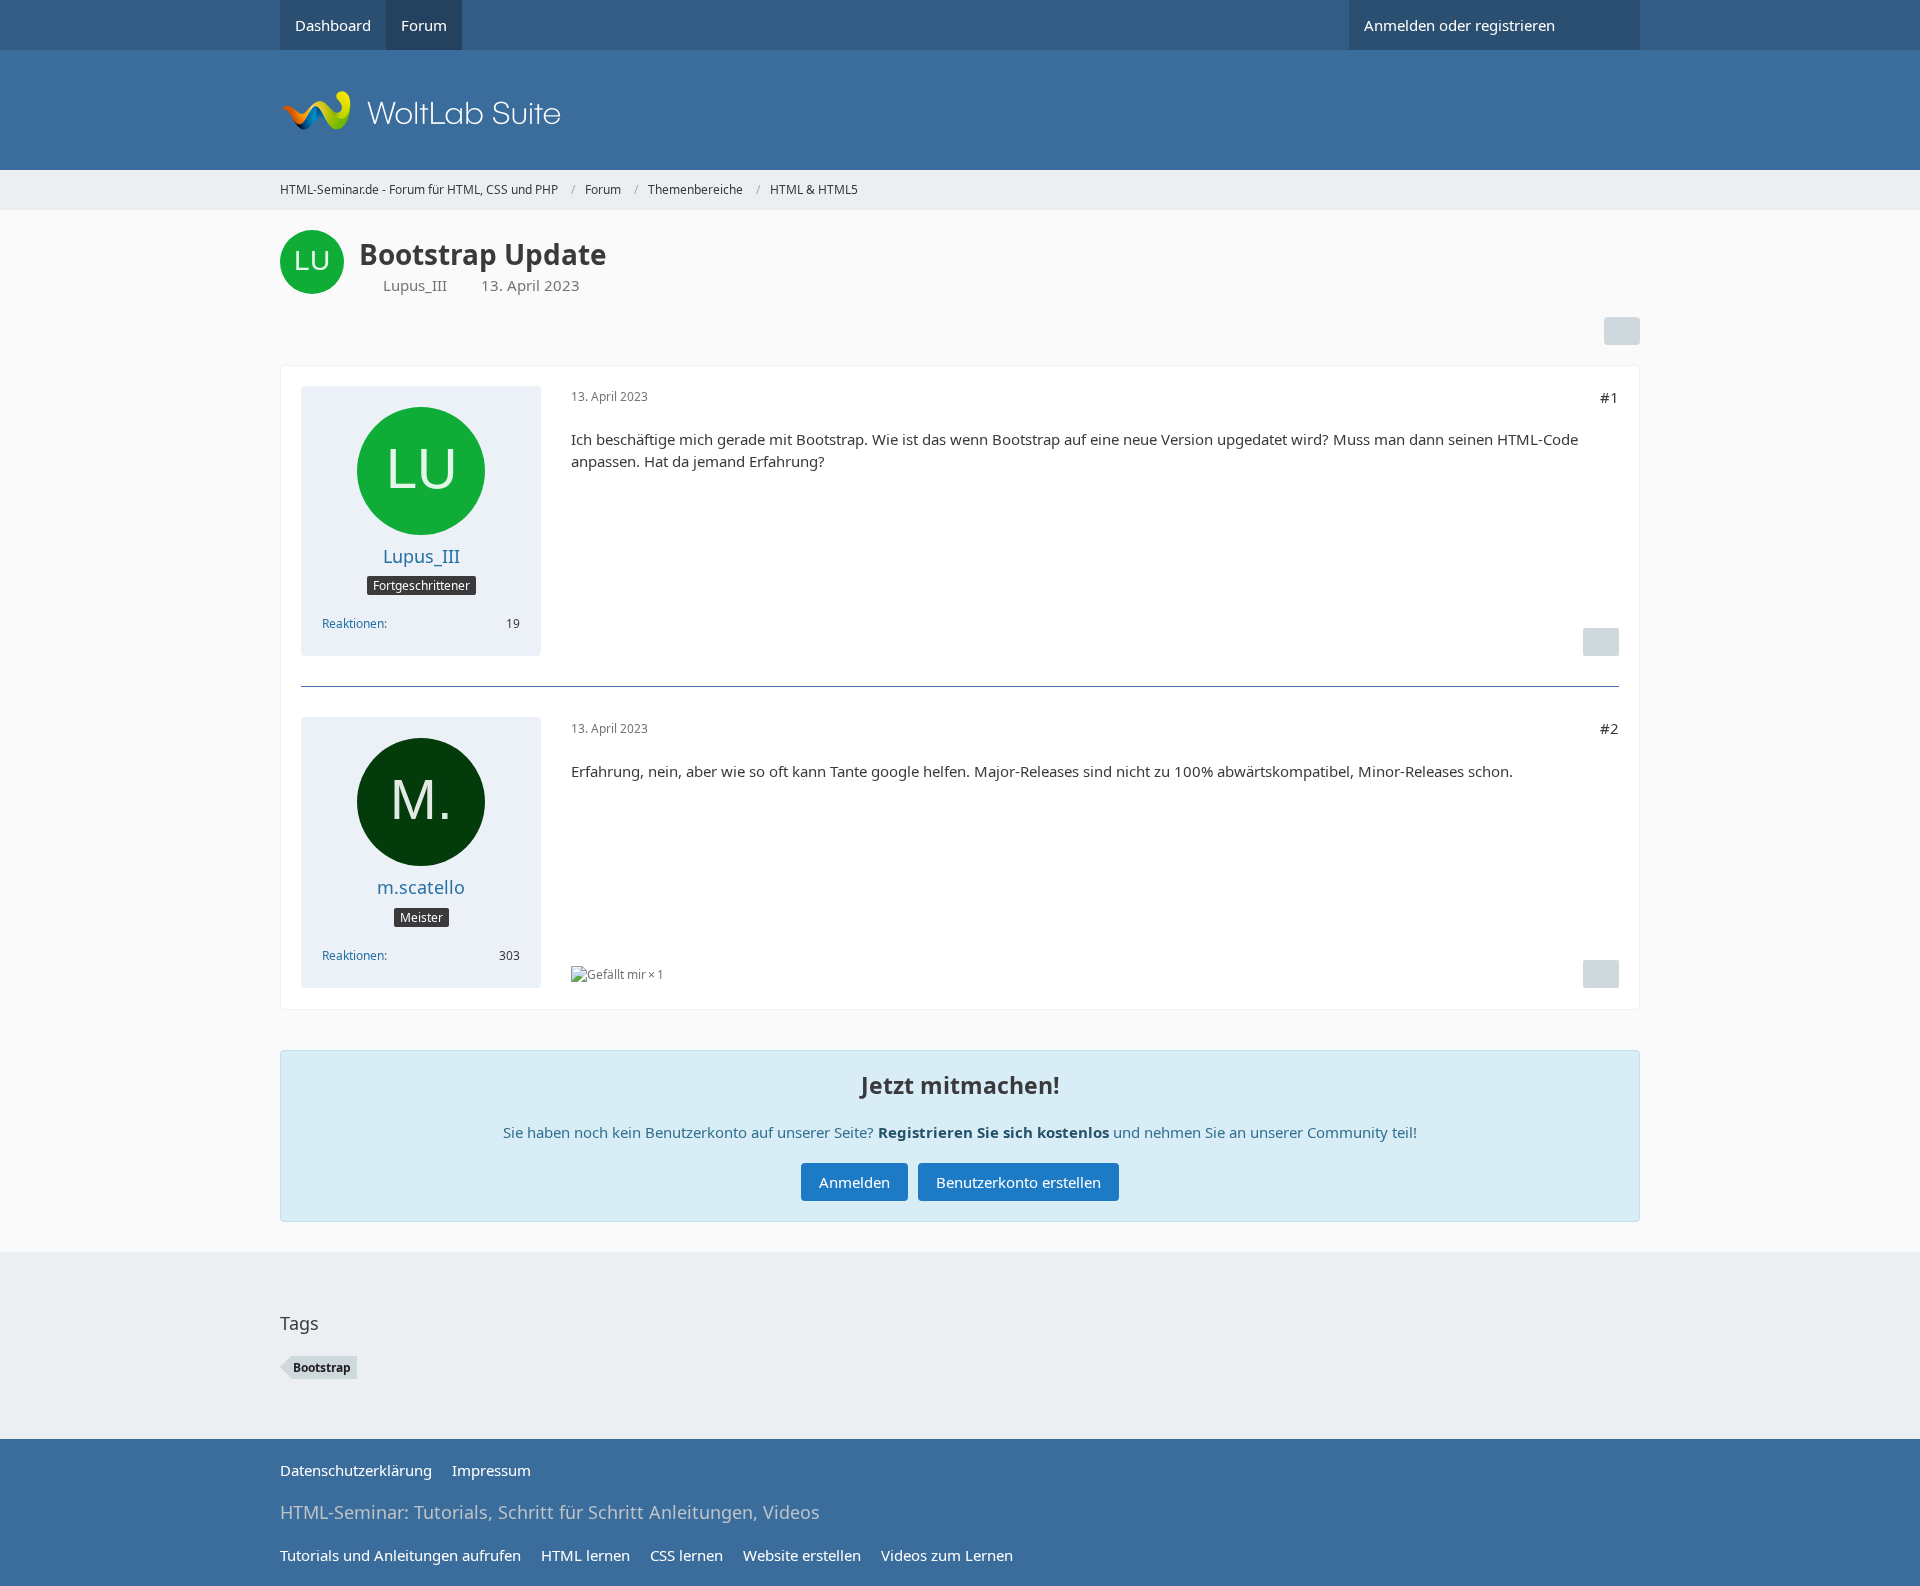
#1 (1609, 397)
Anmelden (854, 1182)
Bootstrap (322, 1367)
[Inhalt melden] (1601, 642)
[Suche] (1605, 25)
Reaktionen (353, 623)
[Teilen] (1622, 331)
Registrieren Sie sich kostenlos (993, 1132)
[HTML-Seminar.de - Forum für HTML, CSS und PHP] (960, 110)
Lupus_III (415, 285)
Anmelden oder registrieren (1459, 25)
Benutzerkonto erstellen (1018, 1182)
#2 (1609, 728)
